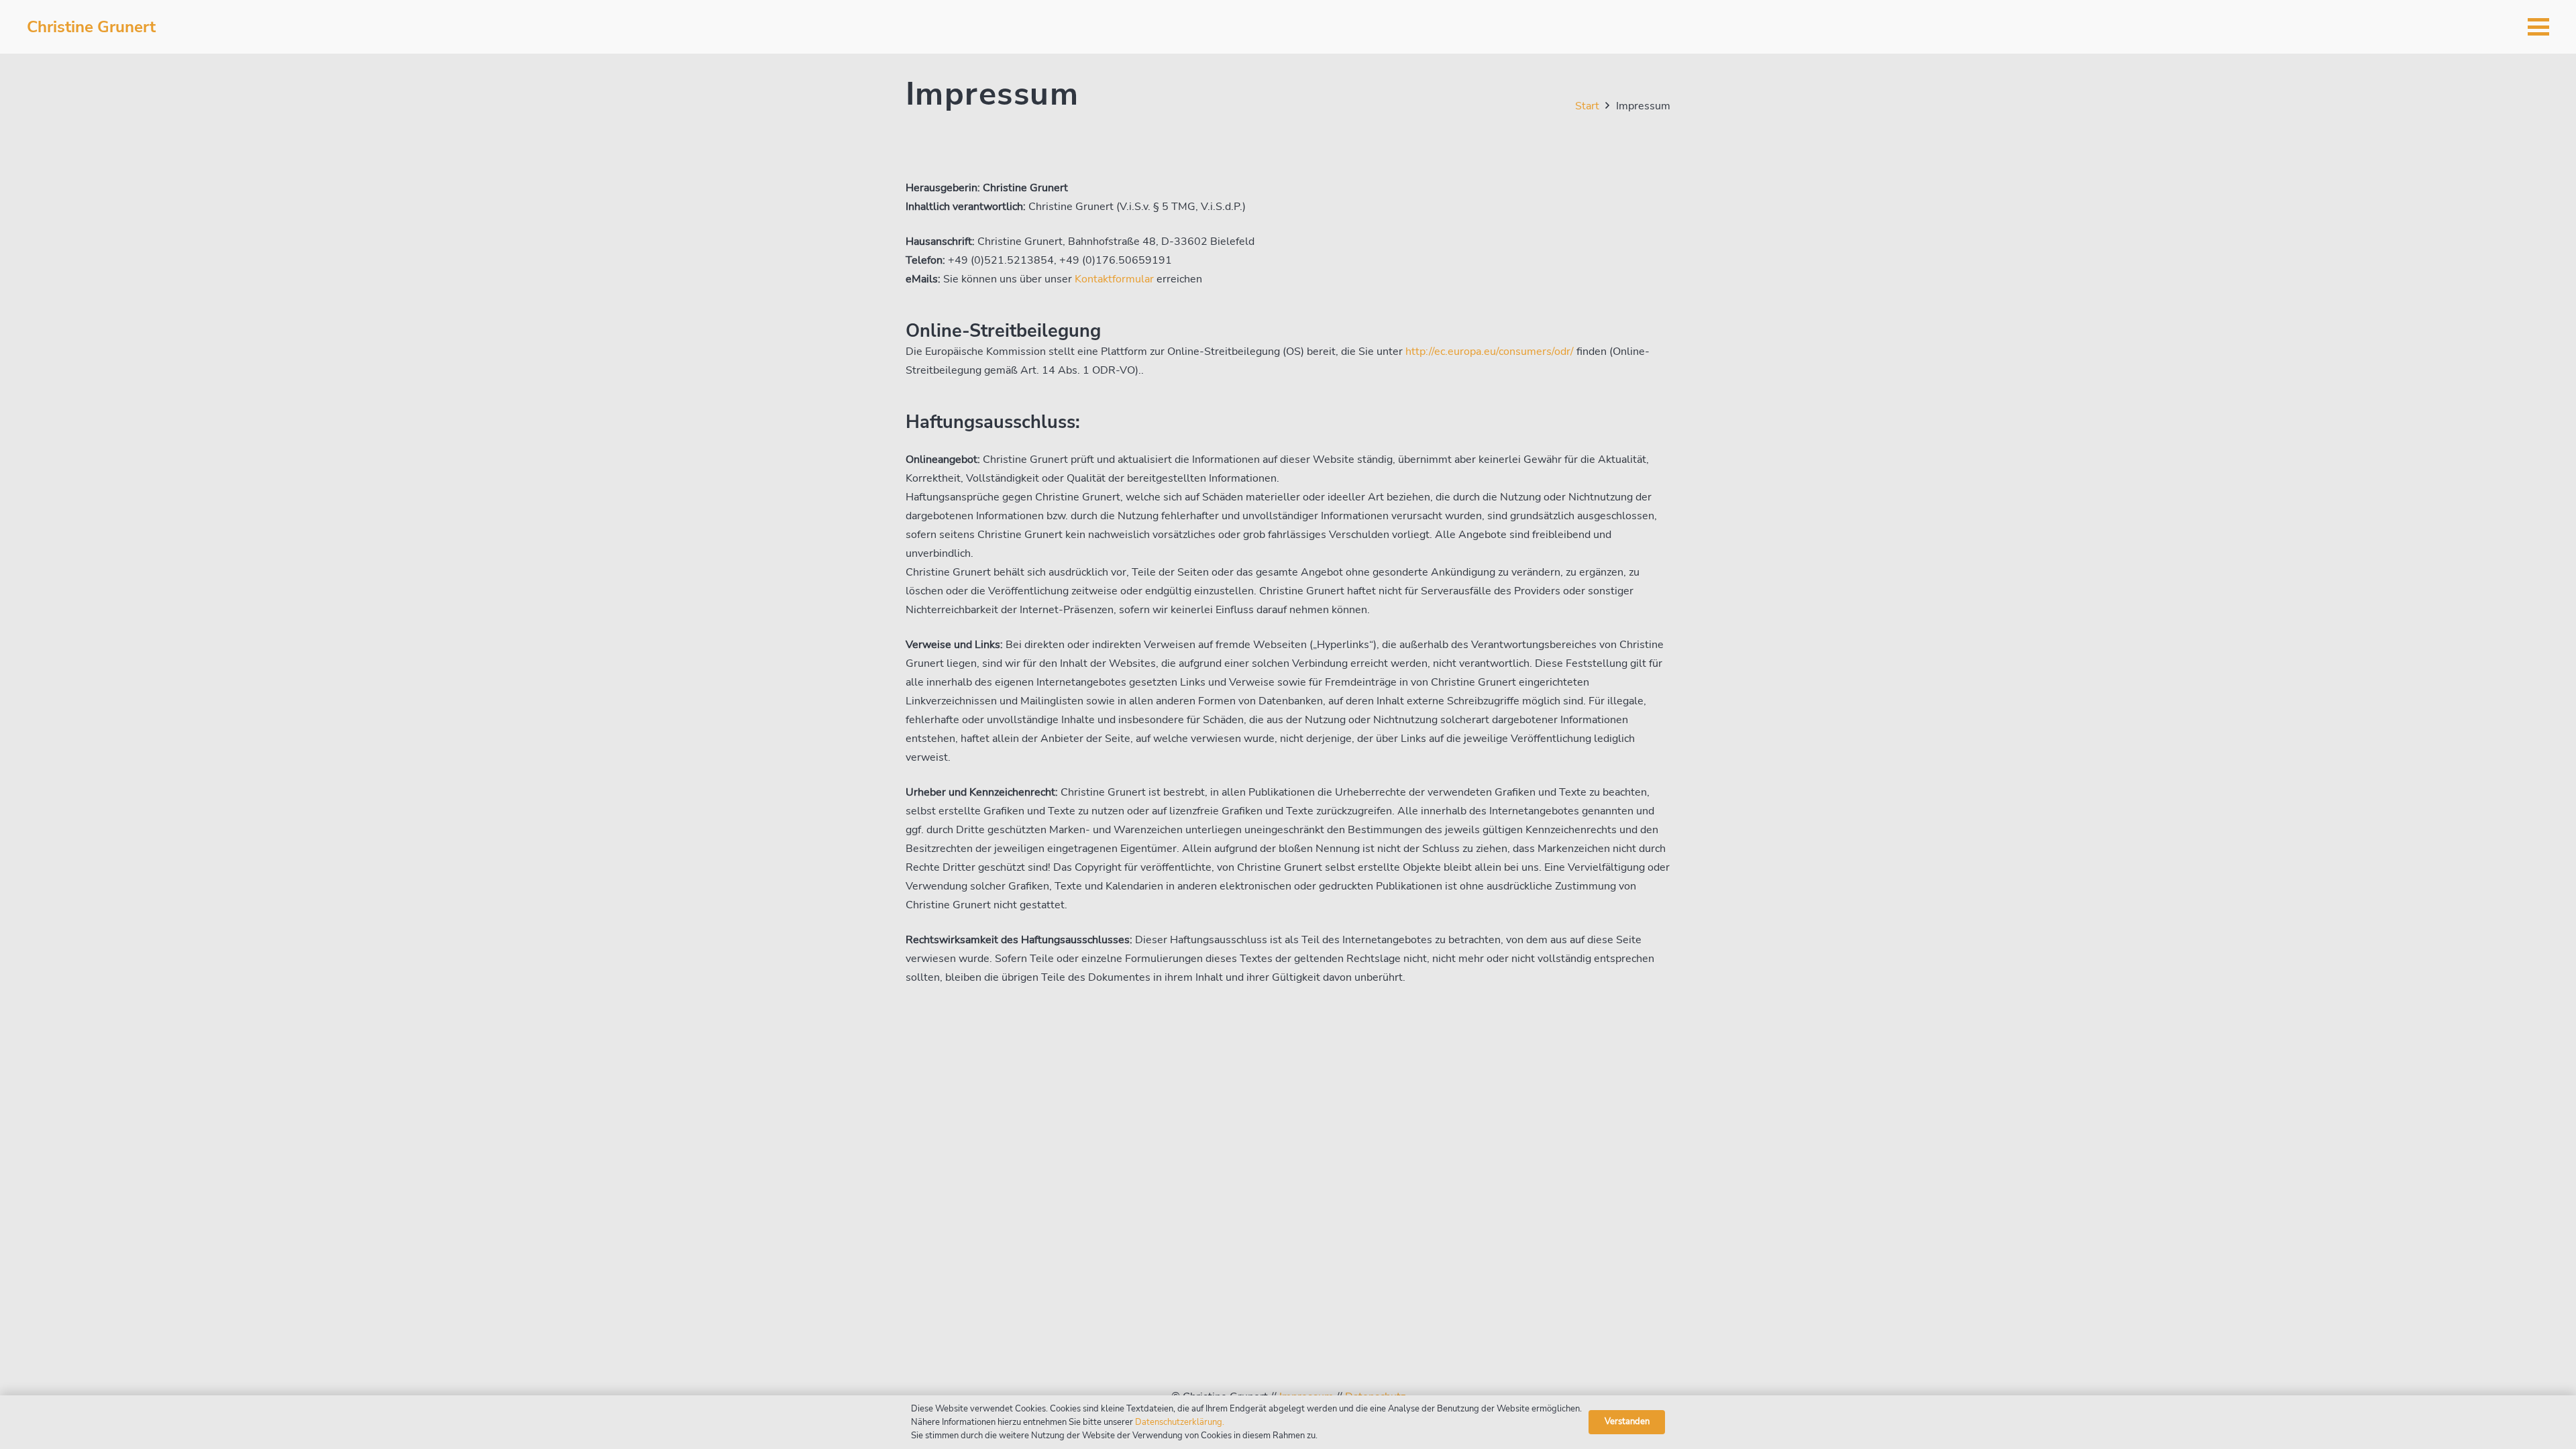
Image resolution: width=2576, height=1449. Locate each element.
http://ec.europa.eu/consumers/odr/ (1490, 352)
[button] (2538, 27)
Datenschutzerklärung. (1180, 1422)
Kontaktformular (1114, 279)
